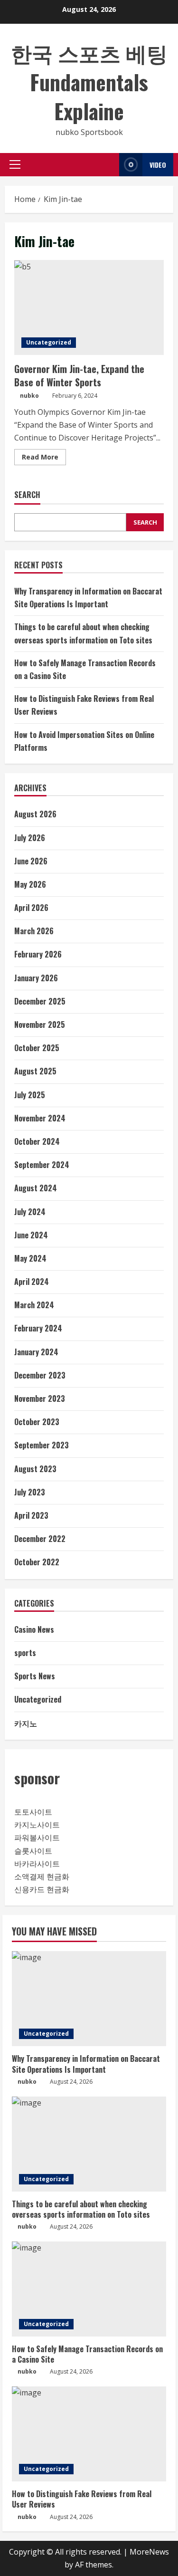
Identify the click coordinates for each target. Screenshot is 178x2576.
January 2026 (36, 978)
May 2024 (30, 1258)
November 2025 (40, 1025)
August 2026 (35, 814)
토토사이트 (33, 1812)
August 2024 (36, 1188)
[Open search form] (109, 165)
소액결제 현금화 (42, 1877)
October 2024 (37, 1141)
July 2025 (30, 1095)
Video (158, 165)
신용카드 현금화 (42, 1889)
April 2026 (31, 908)
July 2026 (30, 838)
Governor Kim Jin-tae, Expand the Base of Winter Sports (89, 307)
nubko (29, 396)
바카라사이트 (37, 1864)
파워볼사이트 (37, 1838)
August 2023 (35, 1469)
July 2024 (30, 1212)
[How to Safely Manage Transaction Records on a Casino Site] (89, 2289)
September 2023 (42, 1445)
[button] (15, 164)
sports (25, 1653)
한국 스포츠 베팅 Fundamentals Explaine (89, 82)
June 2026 (31, 861)
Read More (44, 459)
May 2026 (30, 884)
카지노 (26, 1723)
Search (27, 495)
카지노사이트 (37, 1825)
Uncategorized (49, 342)
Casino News (34, 1629)
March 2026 (34, 931)
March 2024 (34, 1305)
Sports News (35, 1676)
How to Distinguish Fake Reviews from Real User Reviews (82, 2499)
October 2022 (37, 1562)
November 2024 (40, 1118)
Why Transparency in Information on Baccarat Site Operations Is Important (86, 2064)
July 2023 (30, 1492)
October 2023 (37, 1422)
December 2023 (40, 1375)
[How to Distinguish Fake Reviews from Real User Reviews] (89, 2434)
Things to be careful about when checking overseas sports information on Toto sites (81, 2209)
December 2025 (40, 1001)
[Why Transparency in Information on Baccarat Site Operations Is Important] (89, 1999)
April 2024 (32, 1282)
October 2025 (37, 1048)
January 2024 (36, 1352)
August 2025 (35, 1071)
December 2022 (40, 1539)
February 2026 (38, 954)
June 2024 (31, 1235)
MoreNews (149, 2552)
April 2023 (31, 1515)
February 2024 (38, 1328)
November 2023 (40, 1398)
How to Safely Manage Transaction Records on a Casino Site (87, 2354)
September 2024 (42, 1165)
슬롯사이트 (33, 1851)
